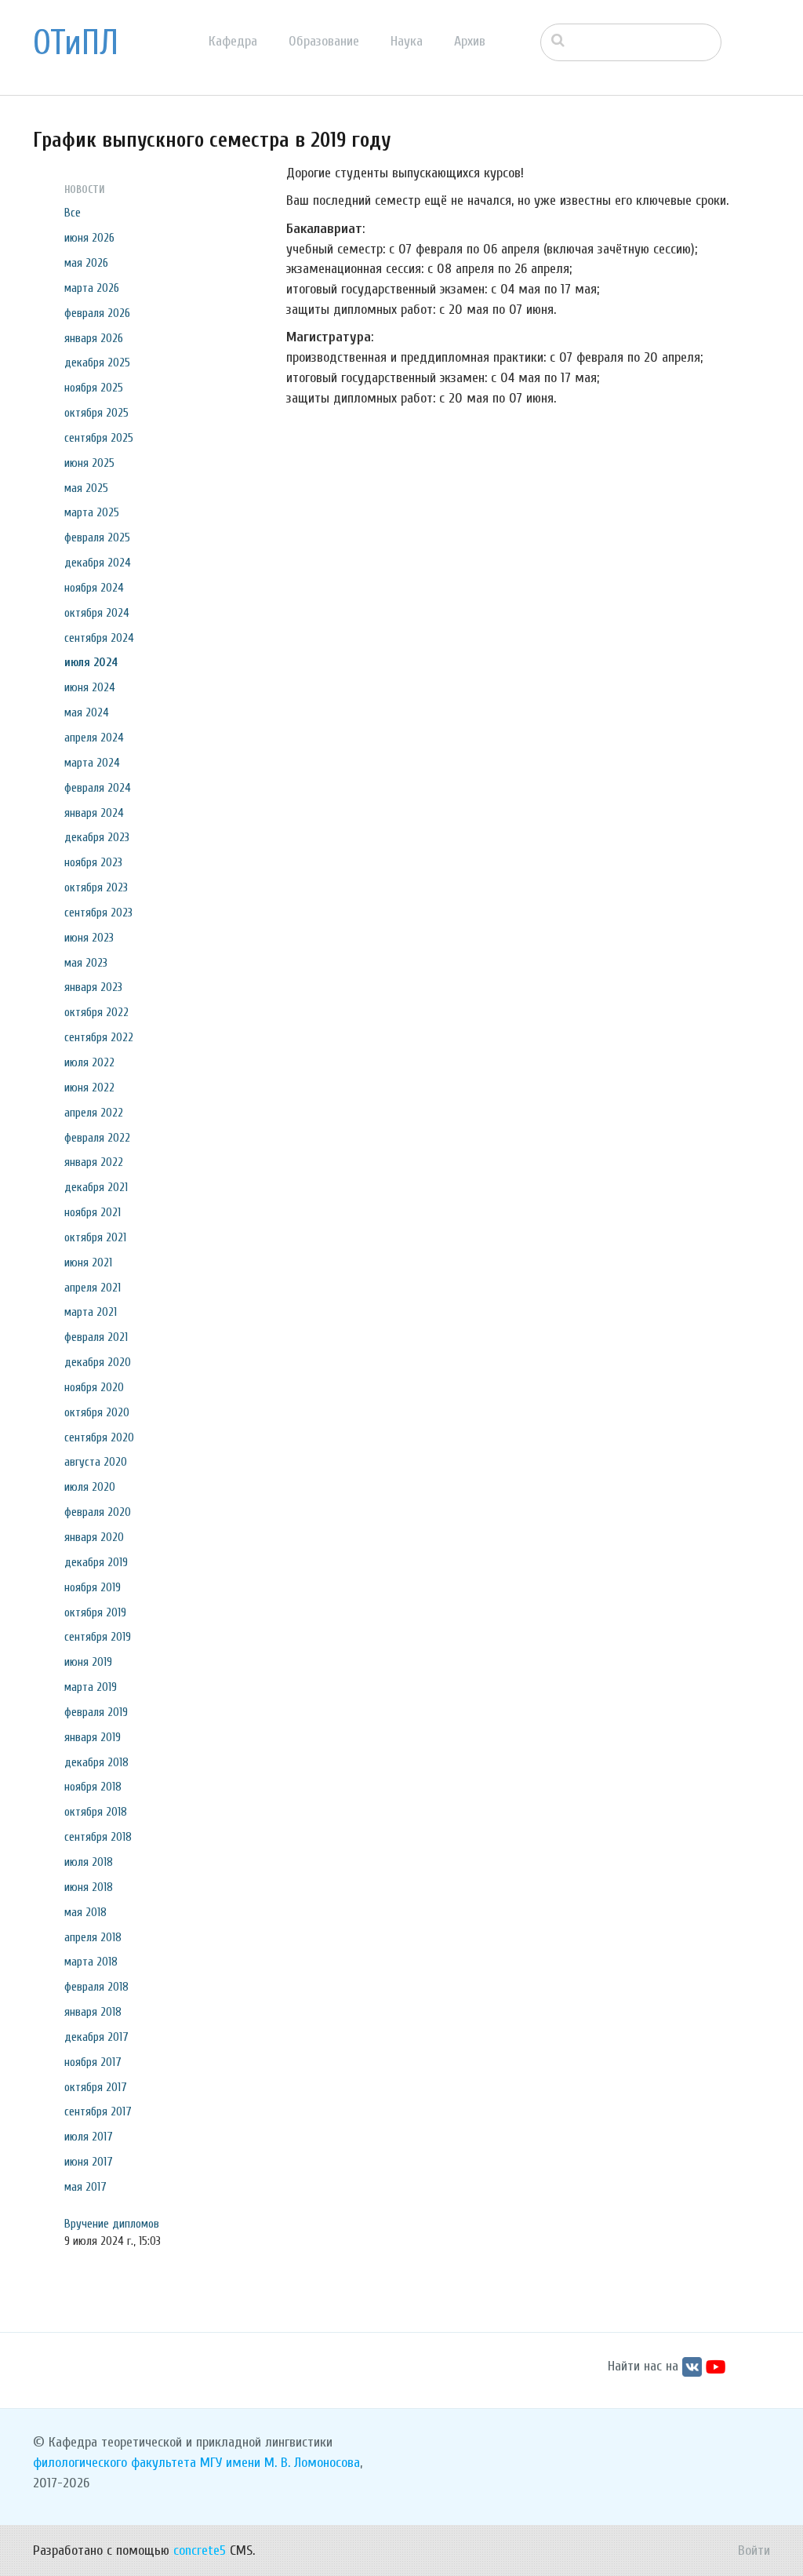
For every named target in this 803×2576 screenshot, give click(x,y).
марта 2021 (91, 1312)
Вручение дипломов (112, 2224)
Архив (470, 41)
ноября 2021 (93, 1212)
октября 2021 (95, 1237)
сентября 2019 (98, 1637)
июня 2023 (89, 938)
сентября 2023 (98, 913)
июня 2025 (89, 463)
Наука (407, 41)
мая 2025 (86, 488)
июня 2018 (89, 1887)
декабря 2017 (96, 2037)
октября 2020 (97, 1412)
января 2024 (94, 813)
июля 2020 (90, 1487)
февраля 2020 (98, 1512)
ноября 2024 (94, 588)
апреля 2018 (93, 1937)
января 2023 (93, 987)
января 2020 (94, 1537)
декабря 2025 (97, 363)
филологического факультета (114, 2463)
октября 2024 (97, 613)
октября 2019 (95, 1612)
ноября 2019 (93, 1587)
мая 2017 (85, 2187)
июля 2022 (89, 1062)
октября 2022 (96, 1012)
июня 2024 (90, 687)
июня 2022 (89, 1088)
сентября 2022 (99, 1037)
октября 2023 (96, 887)
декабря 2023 (97, 837)
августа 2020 (96, 1462)
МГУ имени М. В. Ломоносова (280, 2463)
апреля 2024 (94, 738)
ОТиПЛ (76, 43)
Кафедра (233, 41)
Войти (754, 2550)
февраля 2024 (98, 788)
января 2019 (93, 1737)
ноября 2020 (94, 1387)
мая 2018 (85, 1912)
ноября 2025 (94, 388)
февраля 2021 (96, 1337)
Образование (324, 41)
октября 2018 (96, 1812)
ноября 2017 (93, 2062)
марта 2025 (92, 512)
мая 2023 (86, 963)
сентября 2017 (98, 2111)
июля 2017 (89, 2137)
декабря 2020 (98, 1362)
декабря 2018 (96, 1762)
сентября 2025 (99, 438)
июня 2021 (88, 1262)
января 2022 (94, 1162)
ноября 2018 (93, 1787)
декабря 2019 (96, 1562)
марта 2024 (92, 763)
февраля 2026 (97, 313)
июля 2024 (91, 662)
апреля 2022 (94, 1113)
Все (73, 213)
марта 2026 (92, 288)
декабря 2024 (98, 563)
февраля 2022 (97, 1138)
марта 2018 (91, 1962)
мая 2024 (87, 712)
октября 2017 (96, 2087)
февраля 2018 (96, 1987)
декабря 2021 (96, 1187)
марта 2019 (91, 1687)
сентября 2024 (99, 638)
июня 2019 (88, 1662)
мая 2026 (86, 263)
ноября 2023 (93, 862)
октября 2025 (96, 413)
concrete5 (200, 2550)
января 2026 (94, 338)
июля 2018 (89, 1862)
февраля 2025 (97, 537)
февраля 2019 (96, 1712)
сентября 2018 (98, 1837)
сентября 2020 (99, 1437)
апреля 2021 (93, 1288)
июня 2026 (89, 238)
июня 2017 (89, 2162)
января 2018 (93, 2012)
